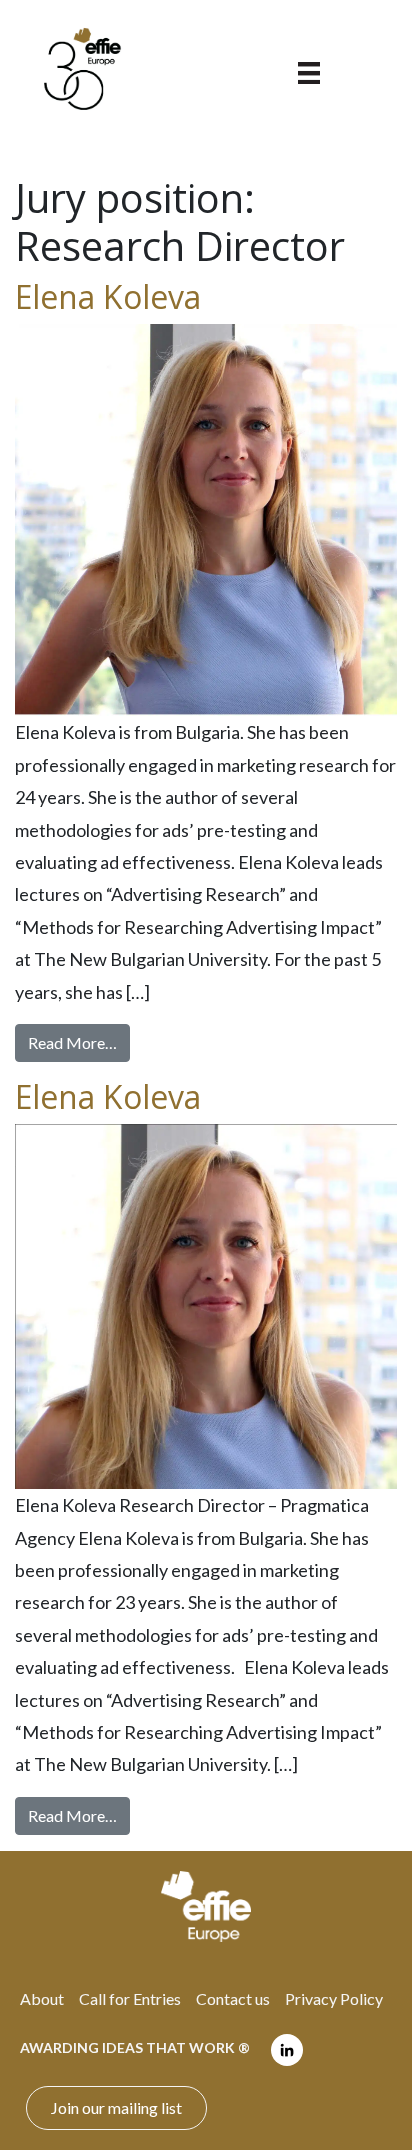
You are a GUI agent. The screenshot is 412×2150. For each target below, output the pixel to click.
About (42, 1998)
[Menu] (309, 71)
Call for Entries (130, 1998)
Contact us (233, 1998)
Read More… (79, 1042)
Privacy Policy (334, 1998)
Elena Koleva (108, 296)
